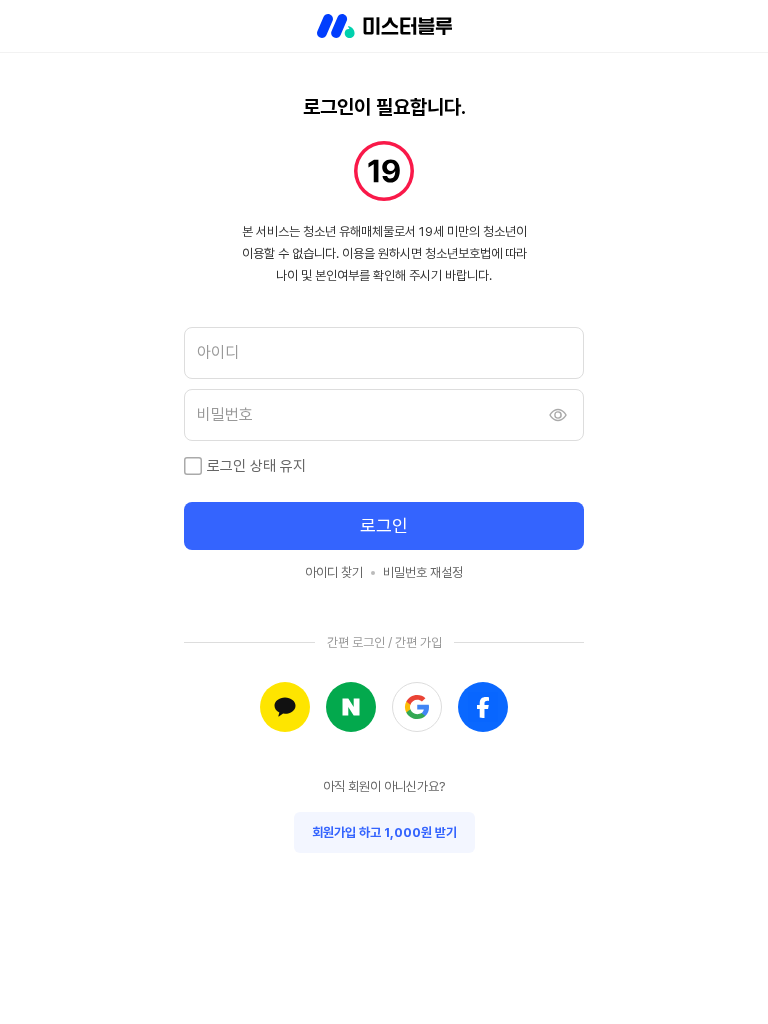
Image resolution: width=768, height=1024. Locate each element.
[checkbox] (193, 466)
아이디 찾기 (334, 572)
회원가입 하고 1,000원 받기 (384, 832)
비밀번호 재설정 (423, 572)
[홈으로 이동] (384, 26)
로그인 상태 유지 (256, 466)
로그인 (384, 525)
